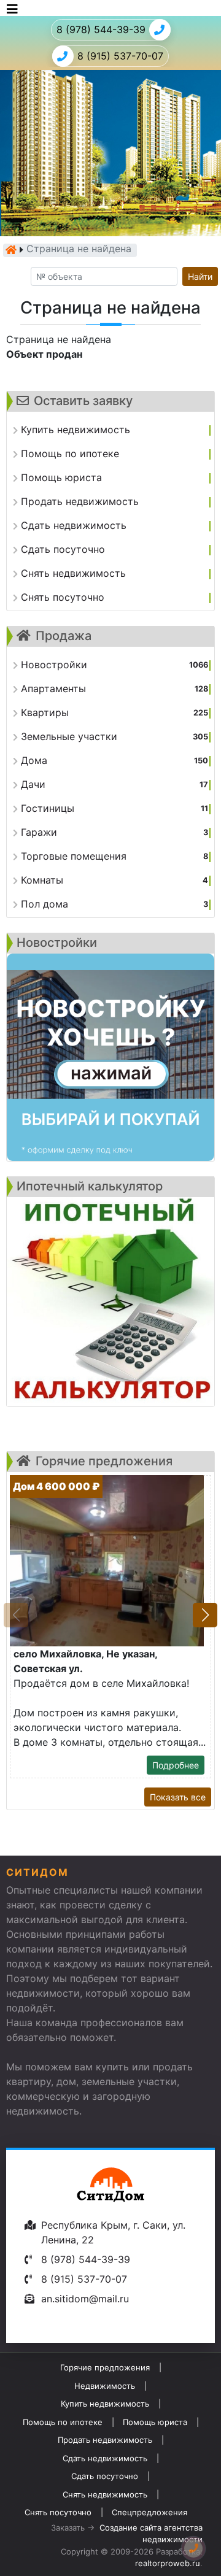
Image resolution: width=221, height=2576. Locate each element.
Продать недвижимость (105, 2440)
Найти (200, 276)
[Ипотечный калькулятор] (110, 1302)
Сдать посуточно (105, 2476)
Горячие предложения (105, 2367)
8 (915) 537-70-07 (120, 56)
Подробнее (176, 1765)
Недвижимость (105, 2386)
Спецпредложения (149, 2512)
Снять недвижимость (105, 2494)
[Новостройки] (110, 1057)
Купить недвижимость (105, 2404)
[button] (205, 1615)
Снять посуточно (58, 2512)
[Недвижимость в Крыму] (11, 250)
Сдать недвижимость (105, 2458)
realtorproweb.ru (168, 2563)
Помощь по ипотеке (63, 2422)
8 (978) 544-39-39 (101, 29)
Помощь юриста (155, 2422)
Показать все (178, 1797)
